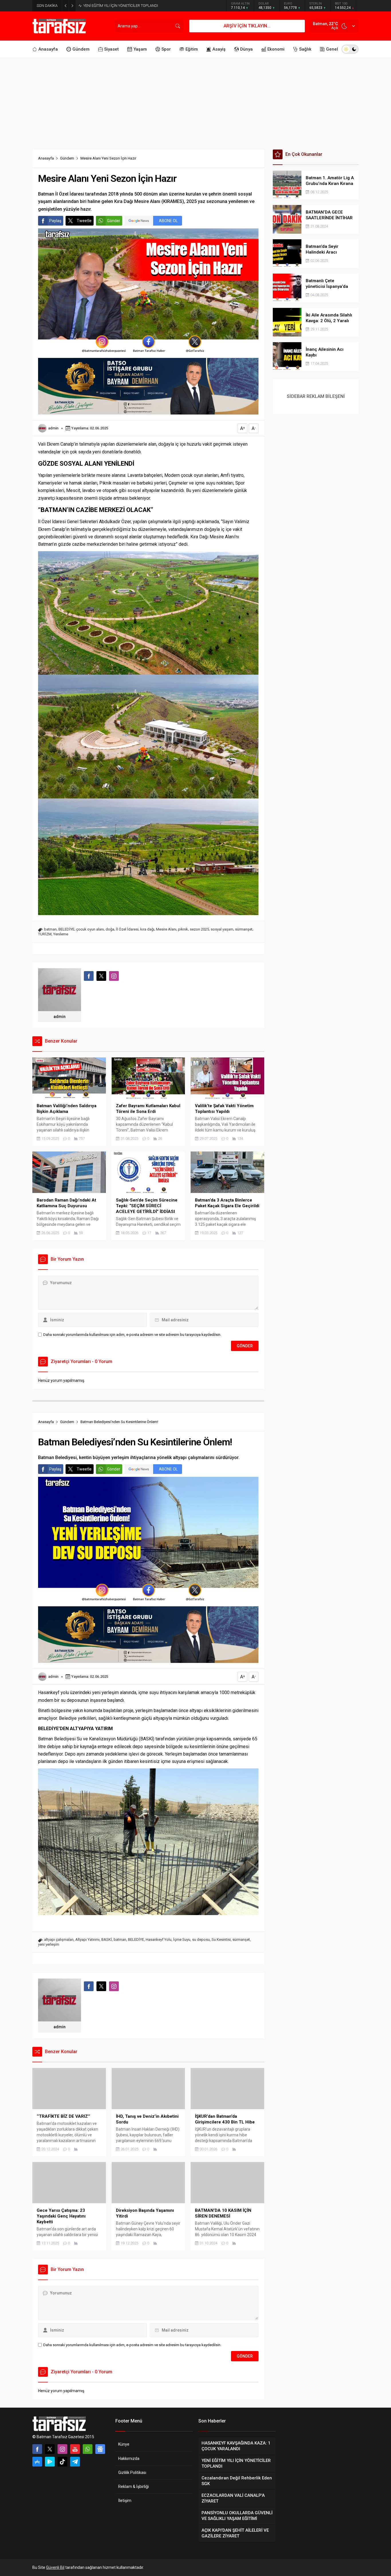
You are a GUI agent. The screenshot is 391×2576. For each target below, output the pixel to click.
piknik (183, 929)
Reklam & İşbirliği (134, 2487)
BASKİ (107, 1940)
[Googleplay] (50, 2462)
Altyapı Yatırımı (87, 1940)
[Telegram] (75, 2462)
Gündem (67, 158)
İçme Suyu (182, 1940)
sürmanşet (244, 929)
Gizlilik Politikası (132, 2473)
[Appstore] (37, 2462)
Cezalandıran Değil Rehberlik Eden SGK (115, 6)
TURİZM (45, 934)
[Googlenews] (100, 2449)
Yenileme (61, 934)
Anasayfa (46, 158)
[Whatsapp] (88, 2449)
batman (50, 929)
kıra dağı (147, 929)
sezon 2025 (199, 929)
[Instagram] (62, 2449)
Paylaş (55, 221)
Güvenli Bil (55, 2567)
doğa (110, 929)
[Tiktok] (62, 2462)
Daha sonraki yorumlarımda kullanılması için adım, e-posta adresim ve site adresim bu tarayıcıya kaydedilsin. (132, 1335)
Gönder (114, 221)
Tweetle (84, 221)
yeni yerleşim (49, 1944)
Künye (124, 2444)
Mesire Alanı (166, 929)
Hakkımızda (129, 2459)
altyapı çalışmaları (59, 1940)
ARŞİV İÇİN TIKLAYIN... (247, 26)
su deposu (201, 1940)
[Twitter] (50, 2449)
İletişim (125, 2501)
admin (53, 428)
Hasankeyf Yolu (159, 1940)
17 (149, 1233)
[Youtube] (75, 2449)
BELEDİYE (66, 929)
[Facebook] (37, 2449)
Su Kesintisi (221, 1940)
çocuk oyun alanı (90, 929)
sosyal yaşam (222, 929)
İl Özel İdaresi (127, 929)
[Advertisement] (195, 101)
